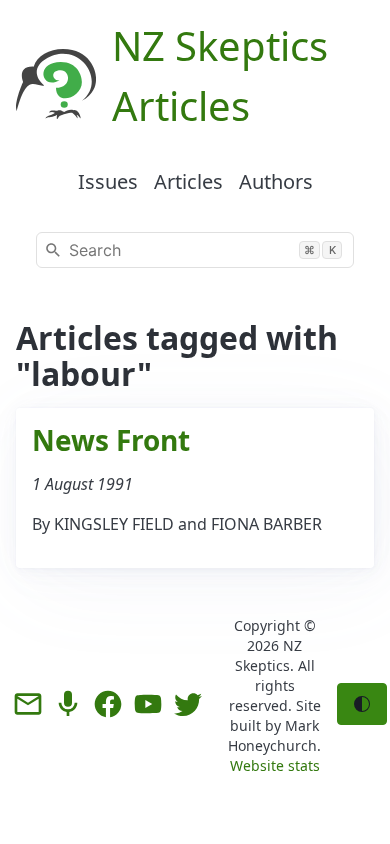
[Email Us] (28, 704)
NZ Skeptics (269, 655)
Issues (108, 181)
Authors (276, 181)
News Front (111, 440)
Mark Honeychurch (273, 735)
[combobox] (195, 250)
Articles (188, 181)
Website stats (275, 765)
